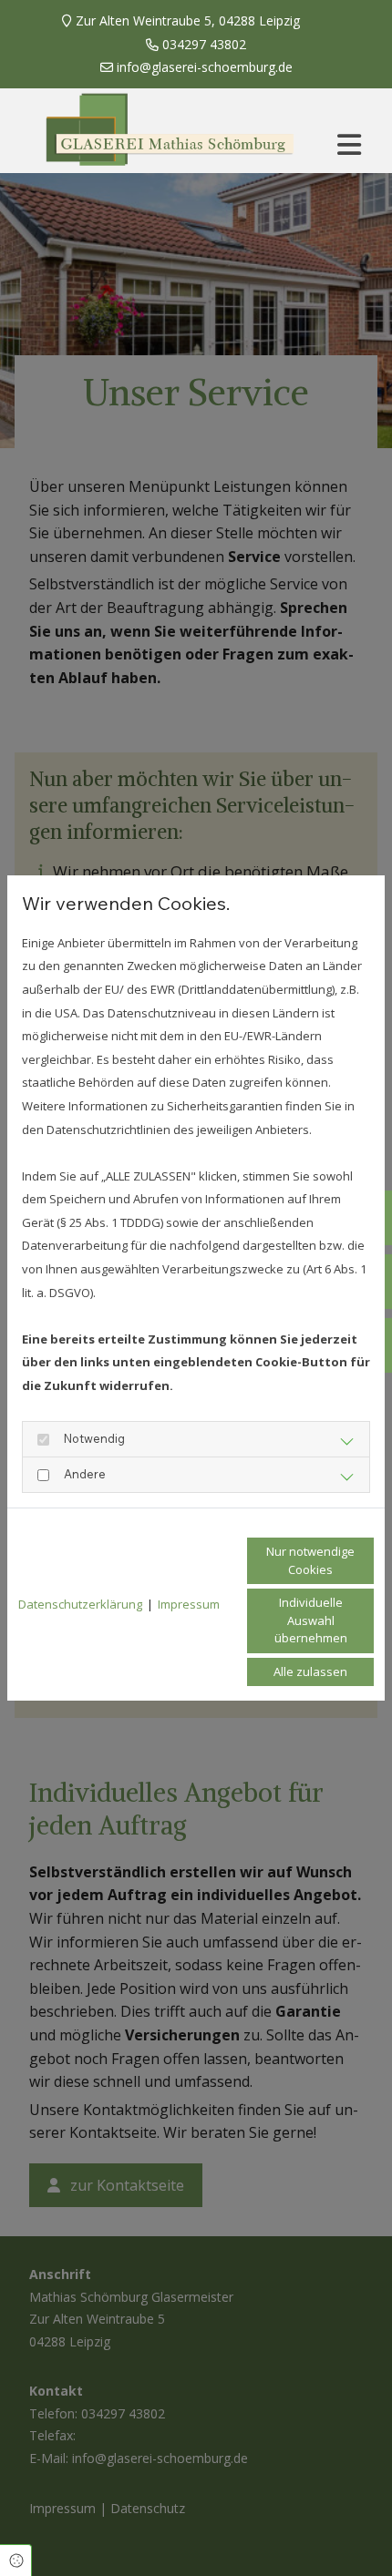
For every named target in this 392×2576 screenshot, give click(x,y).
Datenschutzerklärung (80, 1604)
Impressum (189, 1604)
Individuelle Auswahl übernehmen (311, 1620)
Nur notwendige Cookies (310, 1560)
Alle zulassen (310, 1671)
